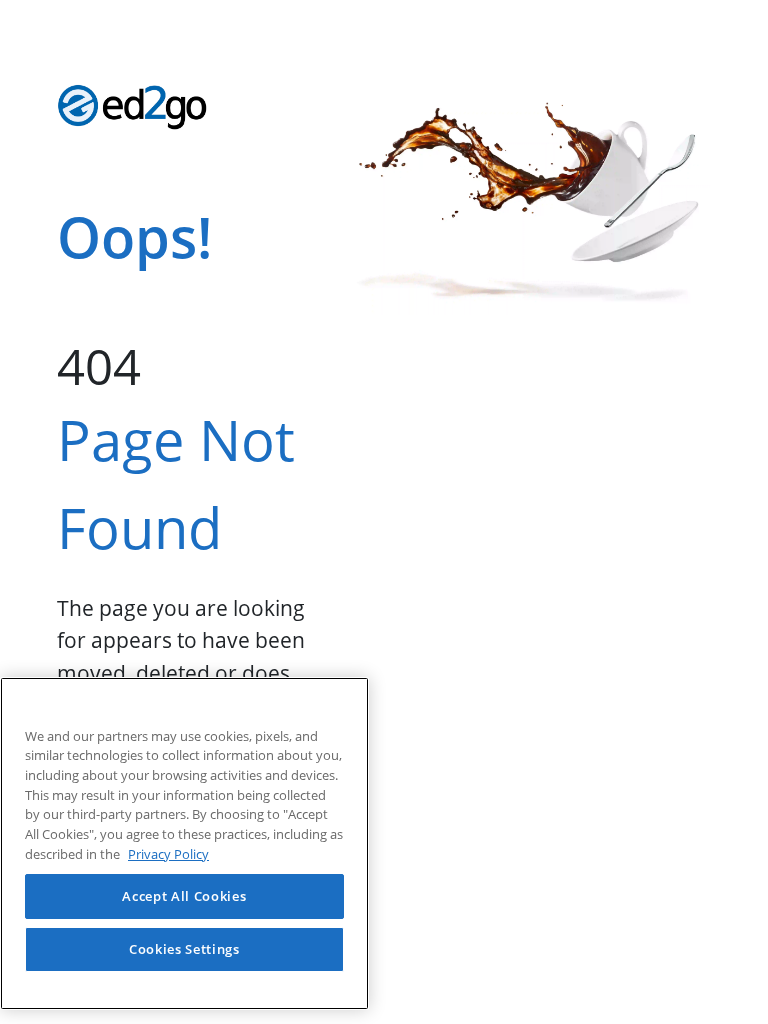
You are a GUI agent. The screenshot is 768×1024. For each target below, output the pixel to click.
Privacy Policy (168, 854)
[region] (184, 843)
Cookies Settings (184, 949)
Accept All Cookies (184, 896)
